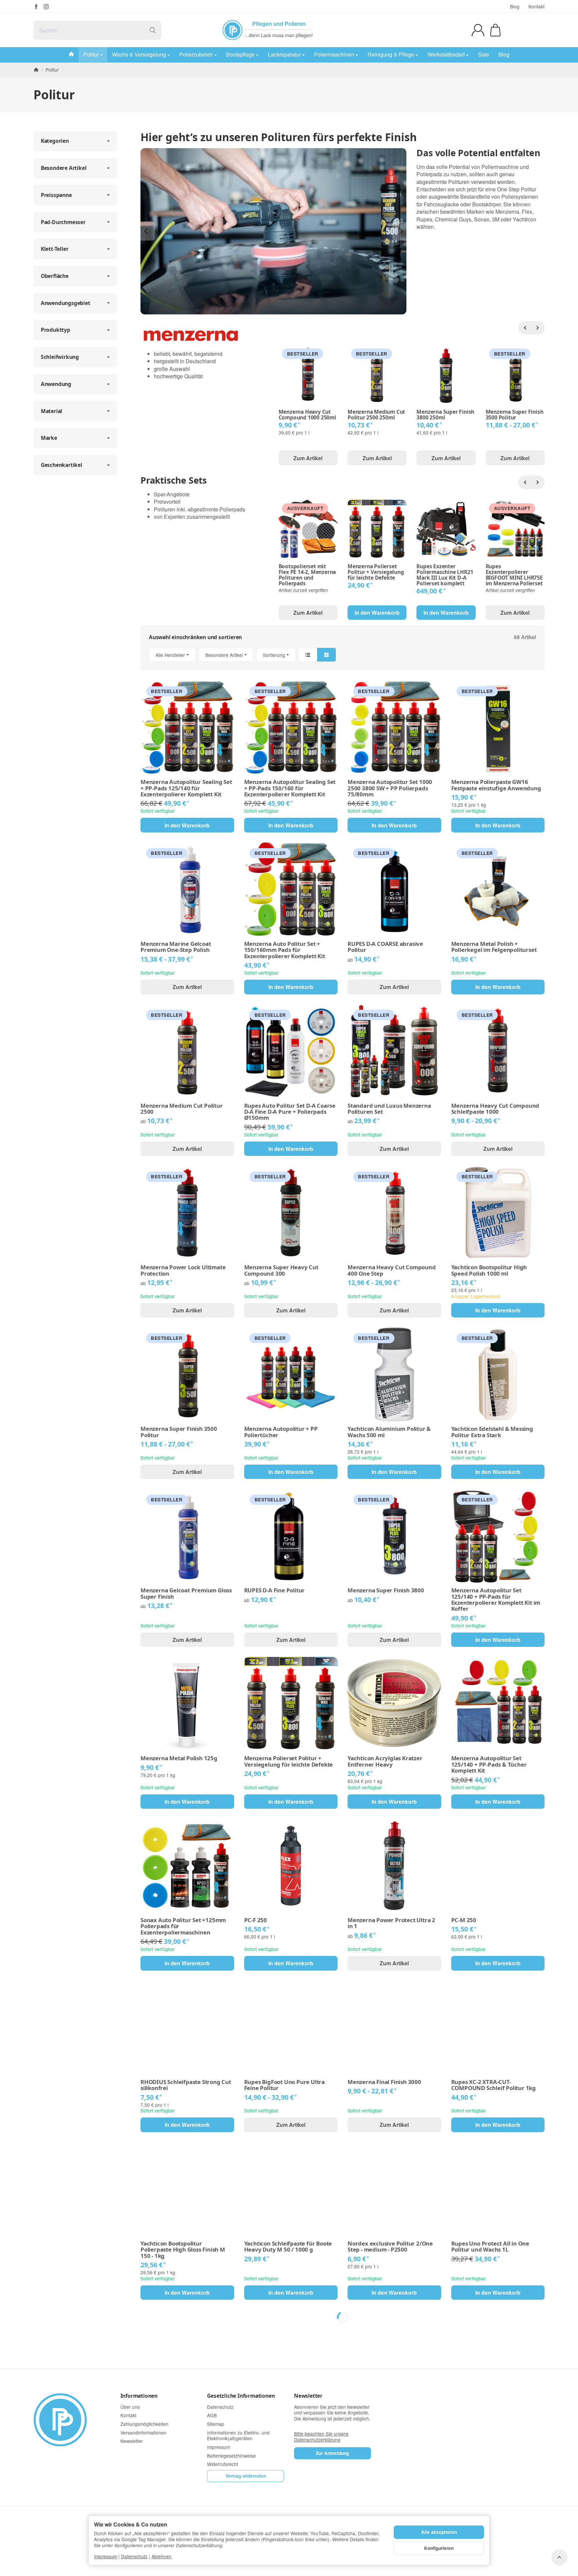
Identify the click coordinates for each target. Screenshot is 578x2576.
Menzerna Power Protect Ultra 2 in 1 (391, 1923)
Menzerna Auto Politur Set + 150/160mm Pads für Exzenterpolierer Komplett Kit (285, 950)
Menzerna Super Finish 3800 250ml (445, 415)
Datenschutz (134, 2556)
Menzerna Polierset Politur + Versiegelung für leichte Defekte (376, 572)
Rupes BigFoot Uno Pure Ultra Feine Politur (284, 2085)
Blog (515, 6)
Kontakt (537, 6)
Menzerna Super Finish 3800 (386, 1590)
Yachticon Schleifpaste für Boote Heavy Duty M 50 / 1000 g (288, 2247)
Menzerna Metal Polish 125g (179, 1758)
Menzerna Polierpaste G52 (280, 2573)
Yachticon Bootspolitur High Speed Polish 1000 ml (489, 1270)
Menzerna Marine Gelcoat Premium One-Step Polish (176, 947)
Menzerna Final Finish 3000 (384, 2082)
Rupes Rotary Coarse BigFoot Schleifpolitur (180, 2414)
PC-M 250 (464, 1920)
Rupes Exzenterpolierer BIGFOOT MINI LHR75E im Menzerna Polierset (514, 575)
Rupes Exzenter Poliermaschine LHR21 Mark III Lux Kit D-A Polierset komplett (445, 575)
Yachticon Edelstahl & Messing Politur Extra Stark (492, 1432)
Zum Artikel (308, 458)
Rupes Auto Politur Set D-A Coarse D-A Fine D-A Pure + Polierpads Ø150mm (290, 1112)
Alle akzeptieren (439, 2532)
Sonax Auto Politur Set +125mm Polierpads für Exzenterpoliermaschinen (183, 1926)
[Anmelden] (478, 30)
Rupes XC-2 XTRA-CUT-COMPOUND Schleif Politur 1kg (494, 2085)
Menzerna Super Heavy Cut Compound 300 (281, 1270)
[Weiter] (538, 328)
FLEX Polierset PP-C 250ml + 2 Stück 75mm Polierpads (283, 2414)
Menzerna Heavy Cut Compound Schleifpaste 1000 (495, 1109)
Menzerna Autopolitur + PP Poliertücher (281, 1432)
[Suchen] (153, 30)
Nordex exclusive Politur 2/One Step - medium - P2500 (390, 2247)
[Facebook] (36, 7)
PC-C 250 (463, 2411)
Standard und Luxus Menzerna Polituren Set (389, 1109)
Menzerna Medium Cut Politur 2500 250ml (376, 415)
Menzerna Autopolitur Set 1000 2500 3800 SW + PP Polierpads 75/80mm (390, 788)
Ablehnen (162, 2556)
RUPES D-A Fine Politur (275, 1590)
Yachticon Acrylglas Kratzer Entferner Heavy (385, 1761)
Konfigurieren (439, 2548)
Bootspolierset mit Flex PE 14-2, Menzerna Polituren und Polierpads (307, 575)
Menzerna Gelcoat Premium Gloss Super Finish (186, 1594)
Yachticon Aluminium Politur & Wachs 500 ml (389, 1432)
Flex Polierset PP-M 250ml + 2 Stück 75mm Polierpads (387, 2414)
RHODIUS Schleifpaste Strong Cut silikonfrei (186, 2085)
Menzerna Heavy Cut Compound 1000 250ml (307, 415)
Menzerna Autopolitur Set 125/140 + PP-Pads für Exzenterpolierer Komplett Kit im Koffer (496, 1600)
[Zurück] (525, 328)
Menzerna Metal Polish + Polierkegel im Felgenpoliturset (494, 947)
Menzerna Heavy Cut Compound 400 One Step (392, 1270)
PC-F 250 (256, 1920)
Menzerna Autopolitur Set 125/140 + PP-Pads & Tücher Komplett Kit (489, 1764)
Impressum (106, 2556)
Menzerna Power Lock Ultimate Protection (183, 1270)
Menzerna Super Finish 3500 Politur (515, 415)
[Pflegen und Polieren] (232, 30)
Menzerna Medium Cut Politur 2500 (182, 1109)
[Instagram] (46, 7)
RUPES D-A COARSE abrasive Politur (385, 947)
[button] (343, 655)
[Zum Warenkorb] (495, 30)
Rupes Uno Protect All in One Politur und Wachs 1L (490, 2247)
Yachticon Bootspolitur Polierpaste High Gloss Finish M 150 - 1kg (183, 2250)
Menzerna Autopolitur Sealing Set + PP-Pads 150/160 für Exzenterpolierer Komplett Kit (290, 788)
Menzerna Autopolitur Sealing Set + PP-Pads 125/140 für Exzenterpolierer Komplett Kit (186, 788)
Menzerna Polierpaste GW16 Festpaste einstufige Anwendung (496, 785)
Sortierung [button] (274, 655)
